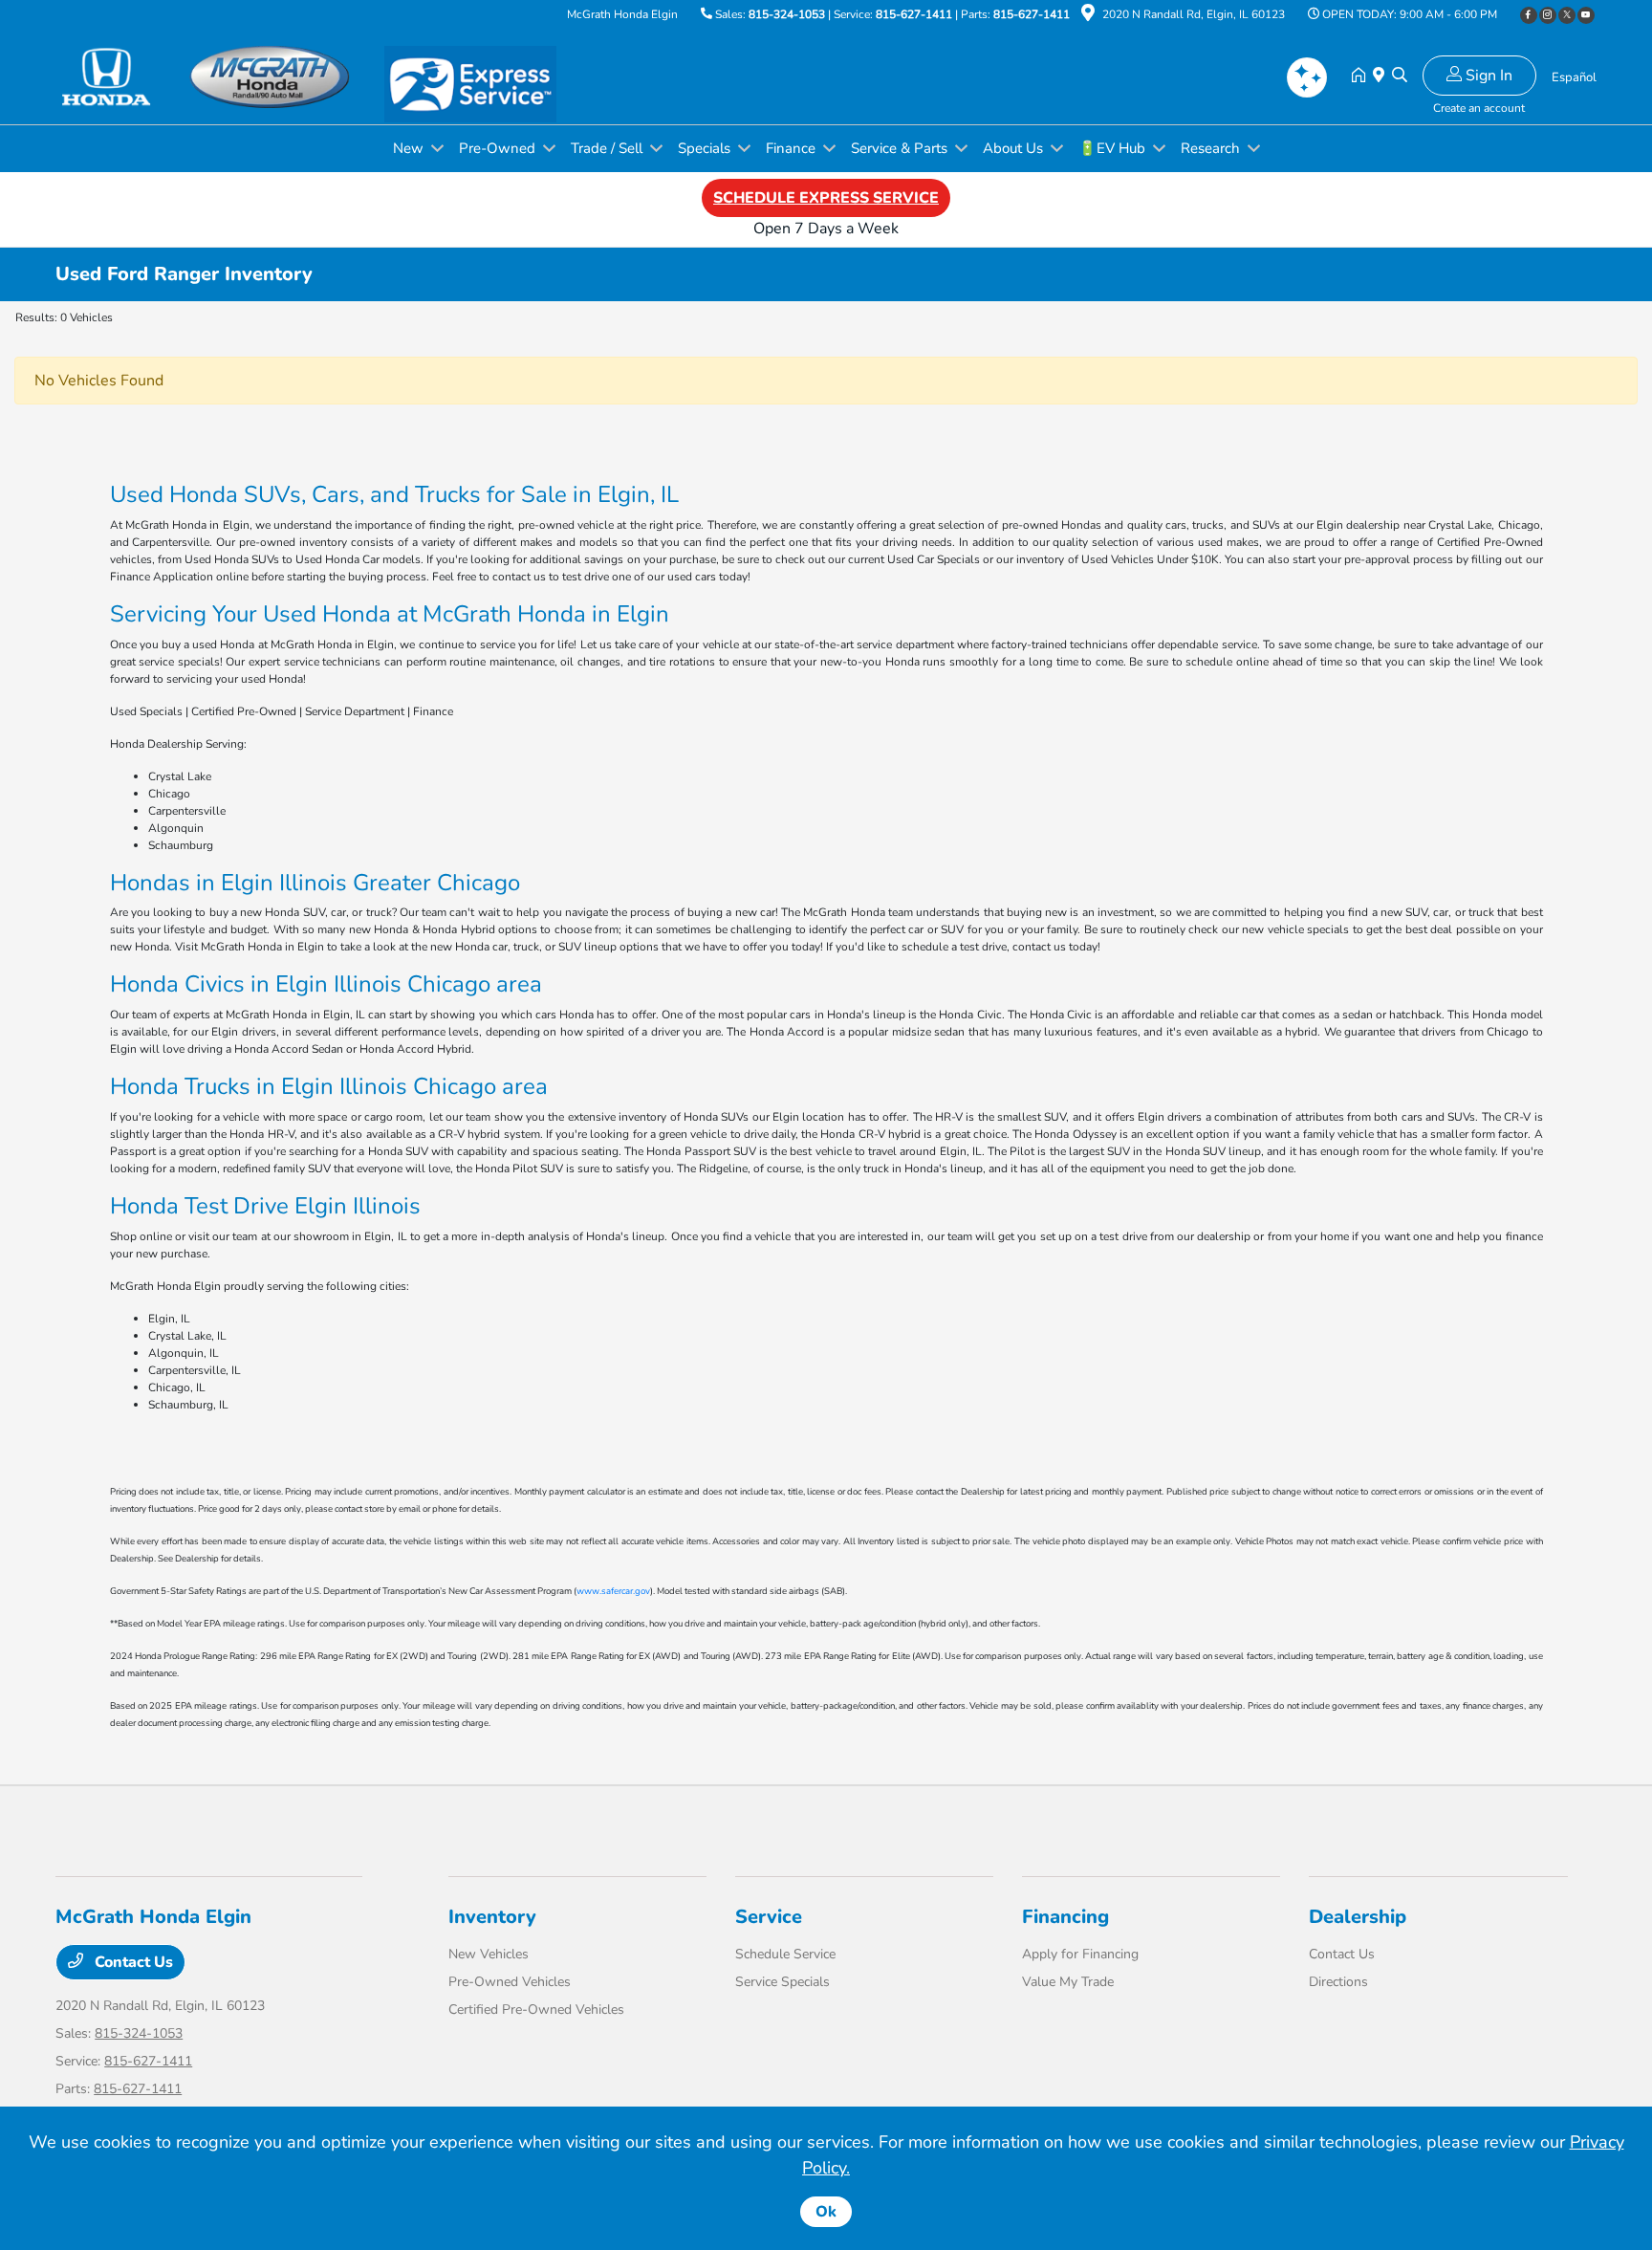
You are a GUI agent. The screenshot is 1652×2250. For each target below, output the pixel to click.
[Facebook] (1529, 15)
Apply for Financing (1080, 1954)
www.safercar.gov (613, 1591)
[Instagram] (1548, 15)
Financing (1065, 1917)
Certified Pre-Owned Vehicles (536, 2010)
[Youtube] (1586, 15)
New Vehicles (489, 1954)
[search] (1400, 76)
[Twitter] (1567, 15)
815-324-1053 (787, 14)
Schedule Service (785, 1954)
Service (769, 1917)
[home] (1362, 76)
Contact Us (132, 1962)
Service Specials (783, 1982)
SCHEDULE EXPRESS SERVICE (826, 198)
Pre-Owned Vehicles (510, 1982)
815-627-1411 (914, 14)
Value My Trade (1068, 1982)
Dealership (1358, 1917)
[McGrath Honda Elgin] (220, 76)
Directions (1338, 1982)
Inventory (492, 1917)
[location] (1088, 16)
